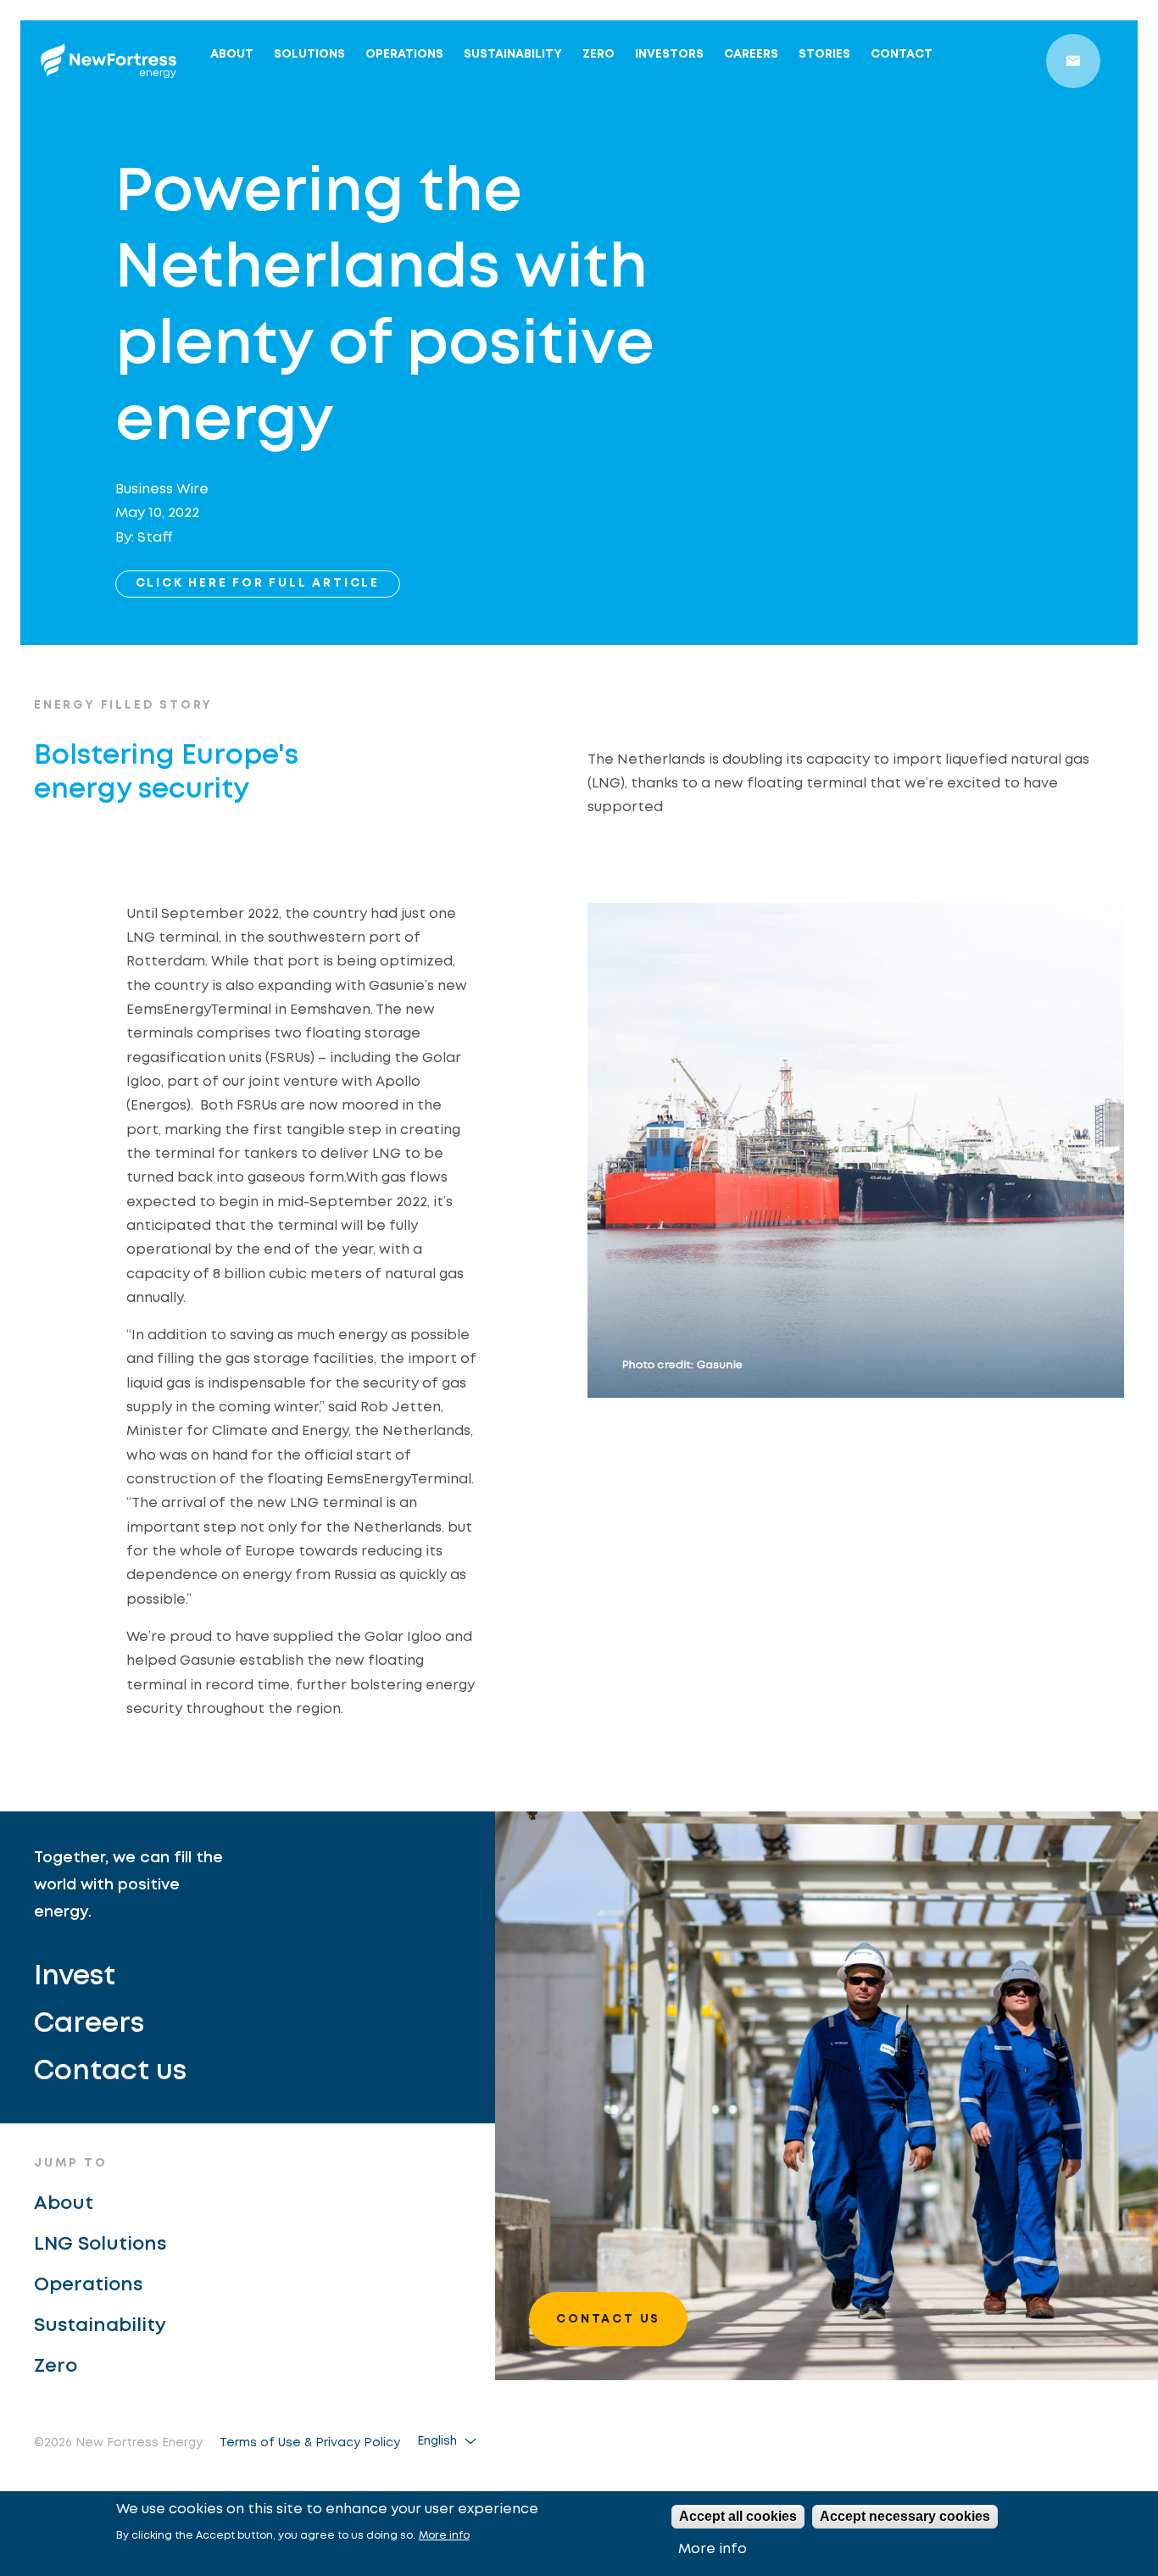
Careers (751, 54)
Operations (404, 54)
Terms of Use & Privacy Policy (310, 2443)
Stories (824, 54)
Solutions (309, 54)
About (232, 54)
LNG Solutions (100, 2245)
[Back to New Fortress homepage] (109, 61)
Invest (75, 1977)
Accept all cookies (738, 2516)
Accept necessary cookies (905, 2516)
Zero (56, 2367)
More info (444, 2536)
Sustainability (513, 54)
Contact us (110, 2072)
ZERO (598, 54)
